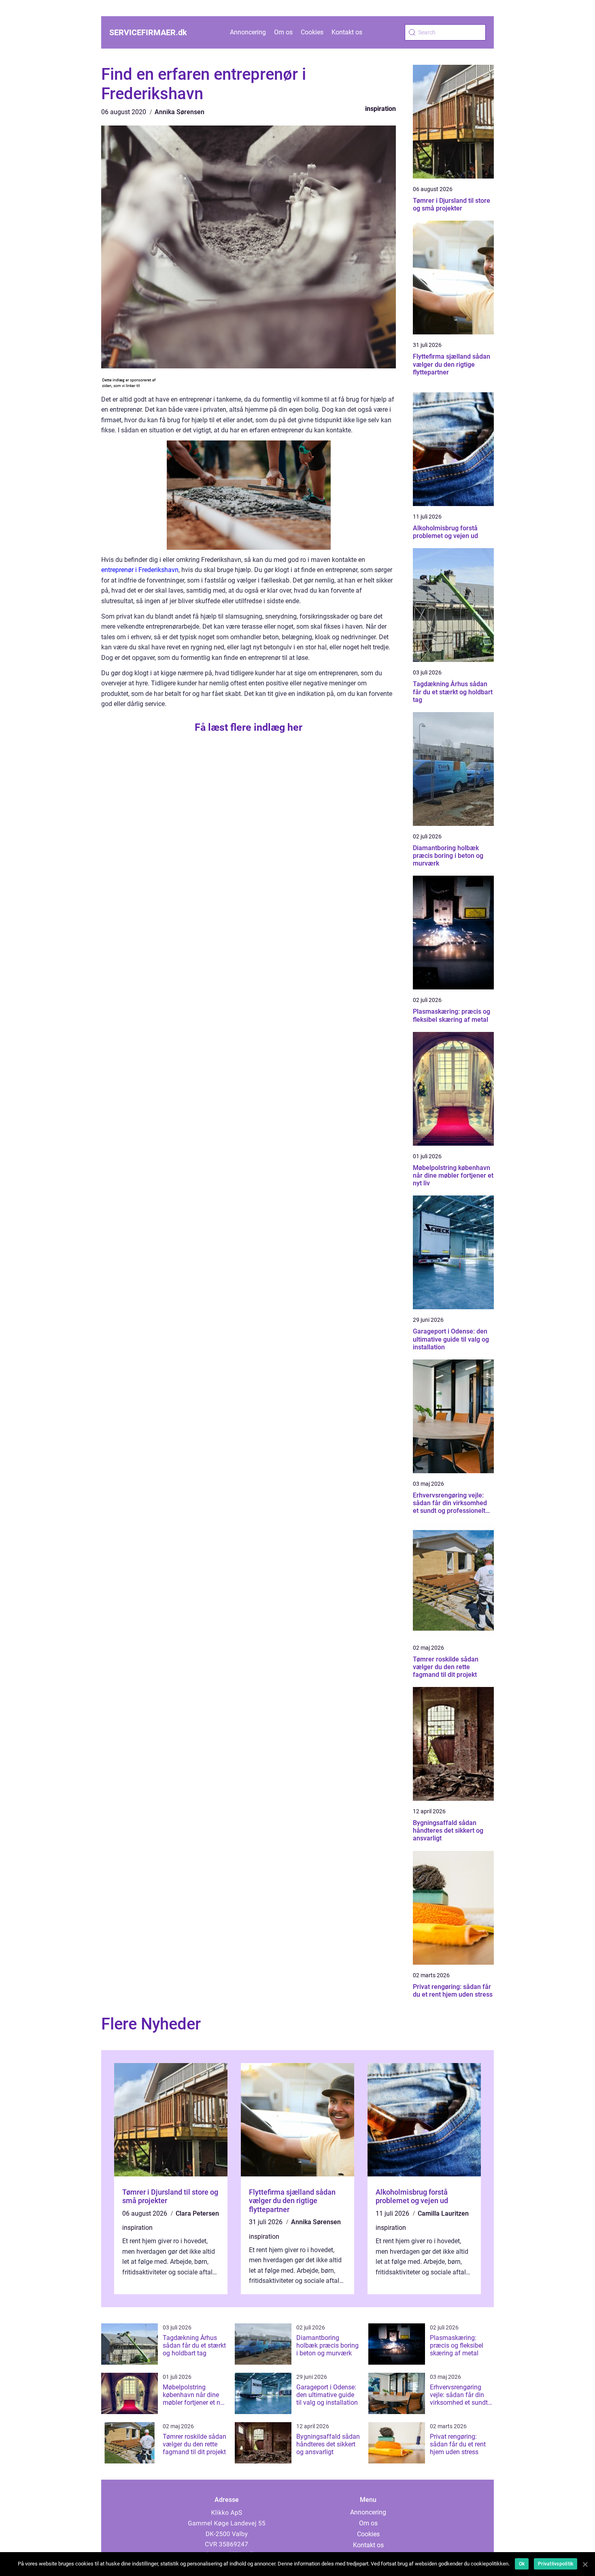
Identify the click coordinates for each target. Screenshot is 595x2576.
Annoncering (248, 32)
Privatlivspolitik (556, 2564)
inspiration (380, 109)
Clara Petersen (197, 2213)
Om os (283, 32)
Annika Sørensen (180, 112)
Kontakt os (347, 32)
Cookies (312, 32)
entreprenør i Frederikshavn (140, 570)
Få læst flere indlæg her (249, 727)
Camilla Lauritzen (443, 2213)
